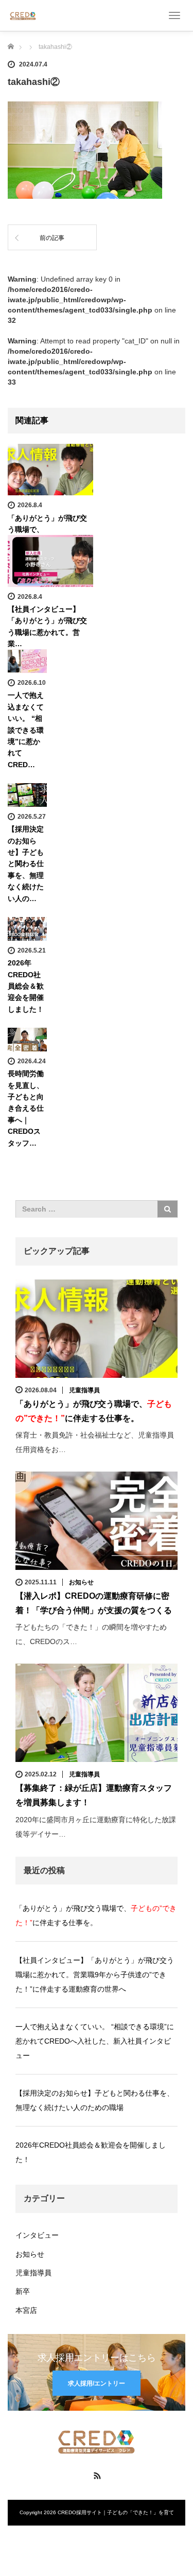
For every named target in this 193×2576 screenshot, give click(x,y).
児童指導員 (84, 1390)
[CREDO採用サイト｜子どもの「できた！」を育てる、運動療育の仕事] (23, 15)
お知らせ (81, 1582)
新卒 (23, 2291)
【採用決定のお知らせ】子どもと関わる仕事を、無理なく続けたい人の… (26, 863)
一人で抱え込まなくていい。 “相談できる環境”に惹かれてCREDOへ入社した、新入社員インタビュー (95, 2041)
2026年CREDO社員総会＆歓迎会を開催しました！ (26, 986)
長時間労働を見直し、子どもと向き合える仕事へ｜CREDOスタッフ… (26, 1108)
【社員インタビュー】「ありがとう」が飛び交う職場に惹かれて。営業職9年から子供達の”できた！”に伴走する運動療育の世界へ (95, 1975)
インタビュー (37, 2235)
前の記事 (52, 238)
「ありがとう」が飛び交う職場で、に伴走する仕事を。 (96, 1915)
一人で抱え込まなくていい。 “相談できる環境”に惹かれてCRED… (26, 730)
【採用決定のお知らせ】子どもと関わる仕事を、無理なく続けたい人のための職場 (95, 2100)
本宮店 (26, 2310)
